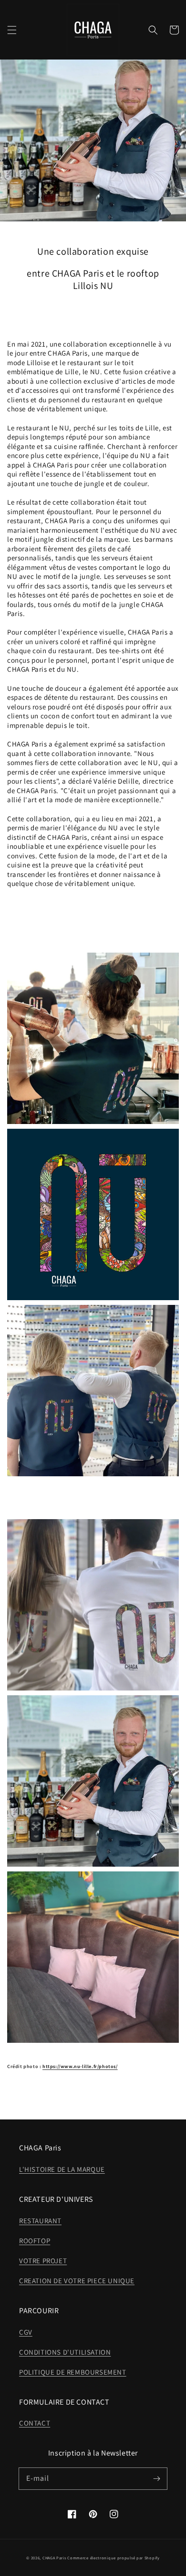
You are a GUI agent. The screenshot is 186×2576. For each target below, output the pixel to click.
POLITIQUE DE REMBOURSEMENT (73, 2372)
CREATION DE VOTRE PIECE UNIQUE (77, 2281)
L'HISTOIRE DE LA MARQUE (62, 2169)
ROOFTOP (35, 2241)
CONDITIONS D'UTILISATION (65, 2352)
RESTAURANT (40, 2221)
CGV (26, 2332)
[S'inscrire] (156, 2478)
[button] (12, 30)
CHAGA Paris (54, 2558)
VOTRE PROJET (43, 2261)
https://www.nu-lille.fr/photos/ (80, 2066)
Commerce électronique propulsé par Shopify (113, 2558)
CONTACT (35, 2423)
